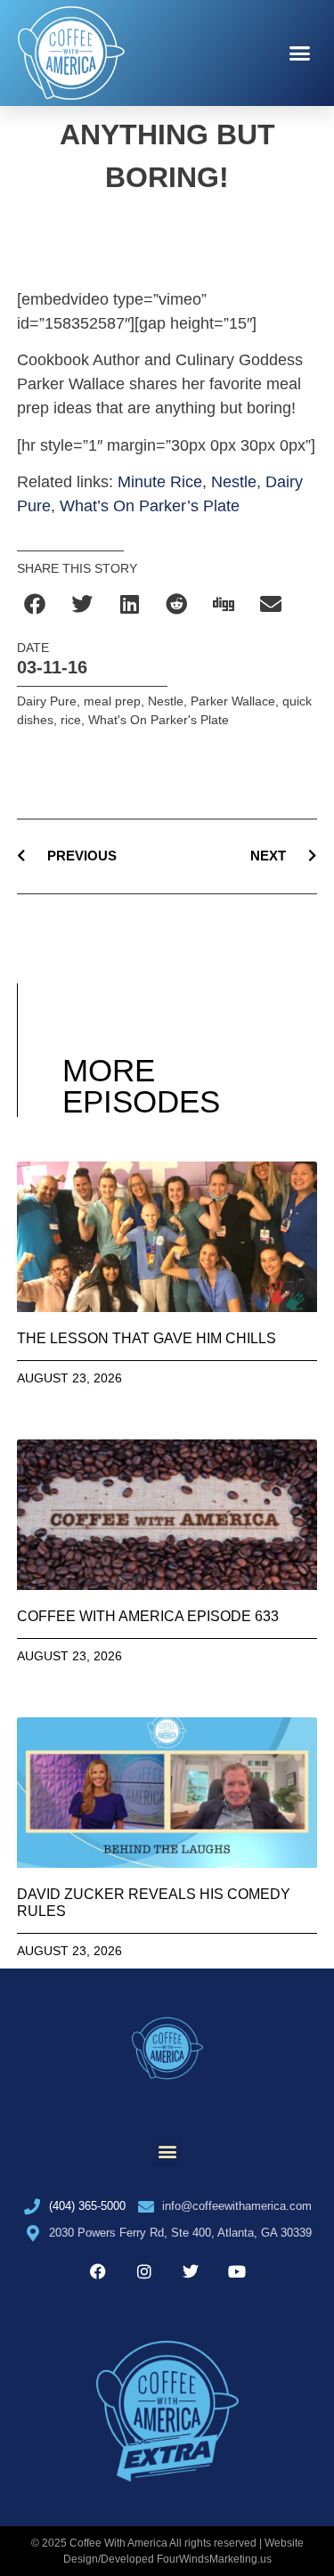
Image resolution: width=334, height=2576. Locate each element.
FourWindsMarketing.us (214, 2559)
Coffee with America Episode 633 (148, 1616)
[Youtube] (237, 2271)
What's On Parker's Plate (159, 720)
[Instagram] (144, 2271)
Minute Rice (160, 482)
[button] (300, 53)
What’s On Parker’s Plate (150, 506)
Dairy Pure (47, 701)
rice (71, 720)
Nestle (234, 482)
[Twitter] (191, 2271)
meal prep (112, 701)
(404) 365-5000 (87, 2206)
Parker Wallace (233, 701)
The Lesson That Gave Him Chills (147, 1338)
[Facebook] (98, 2271)
